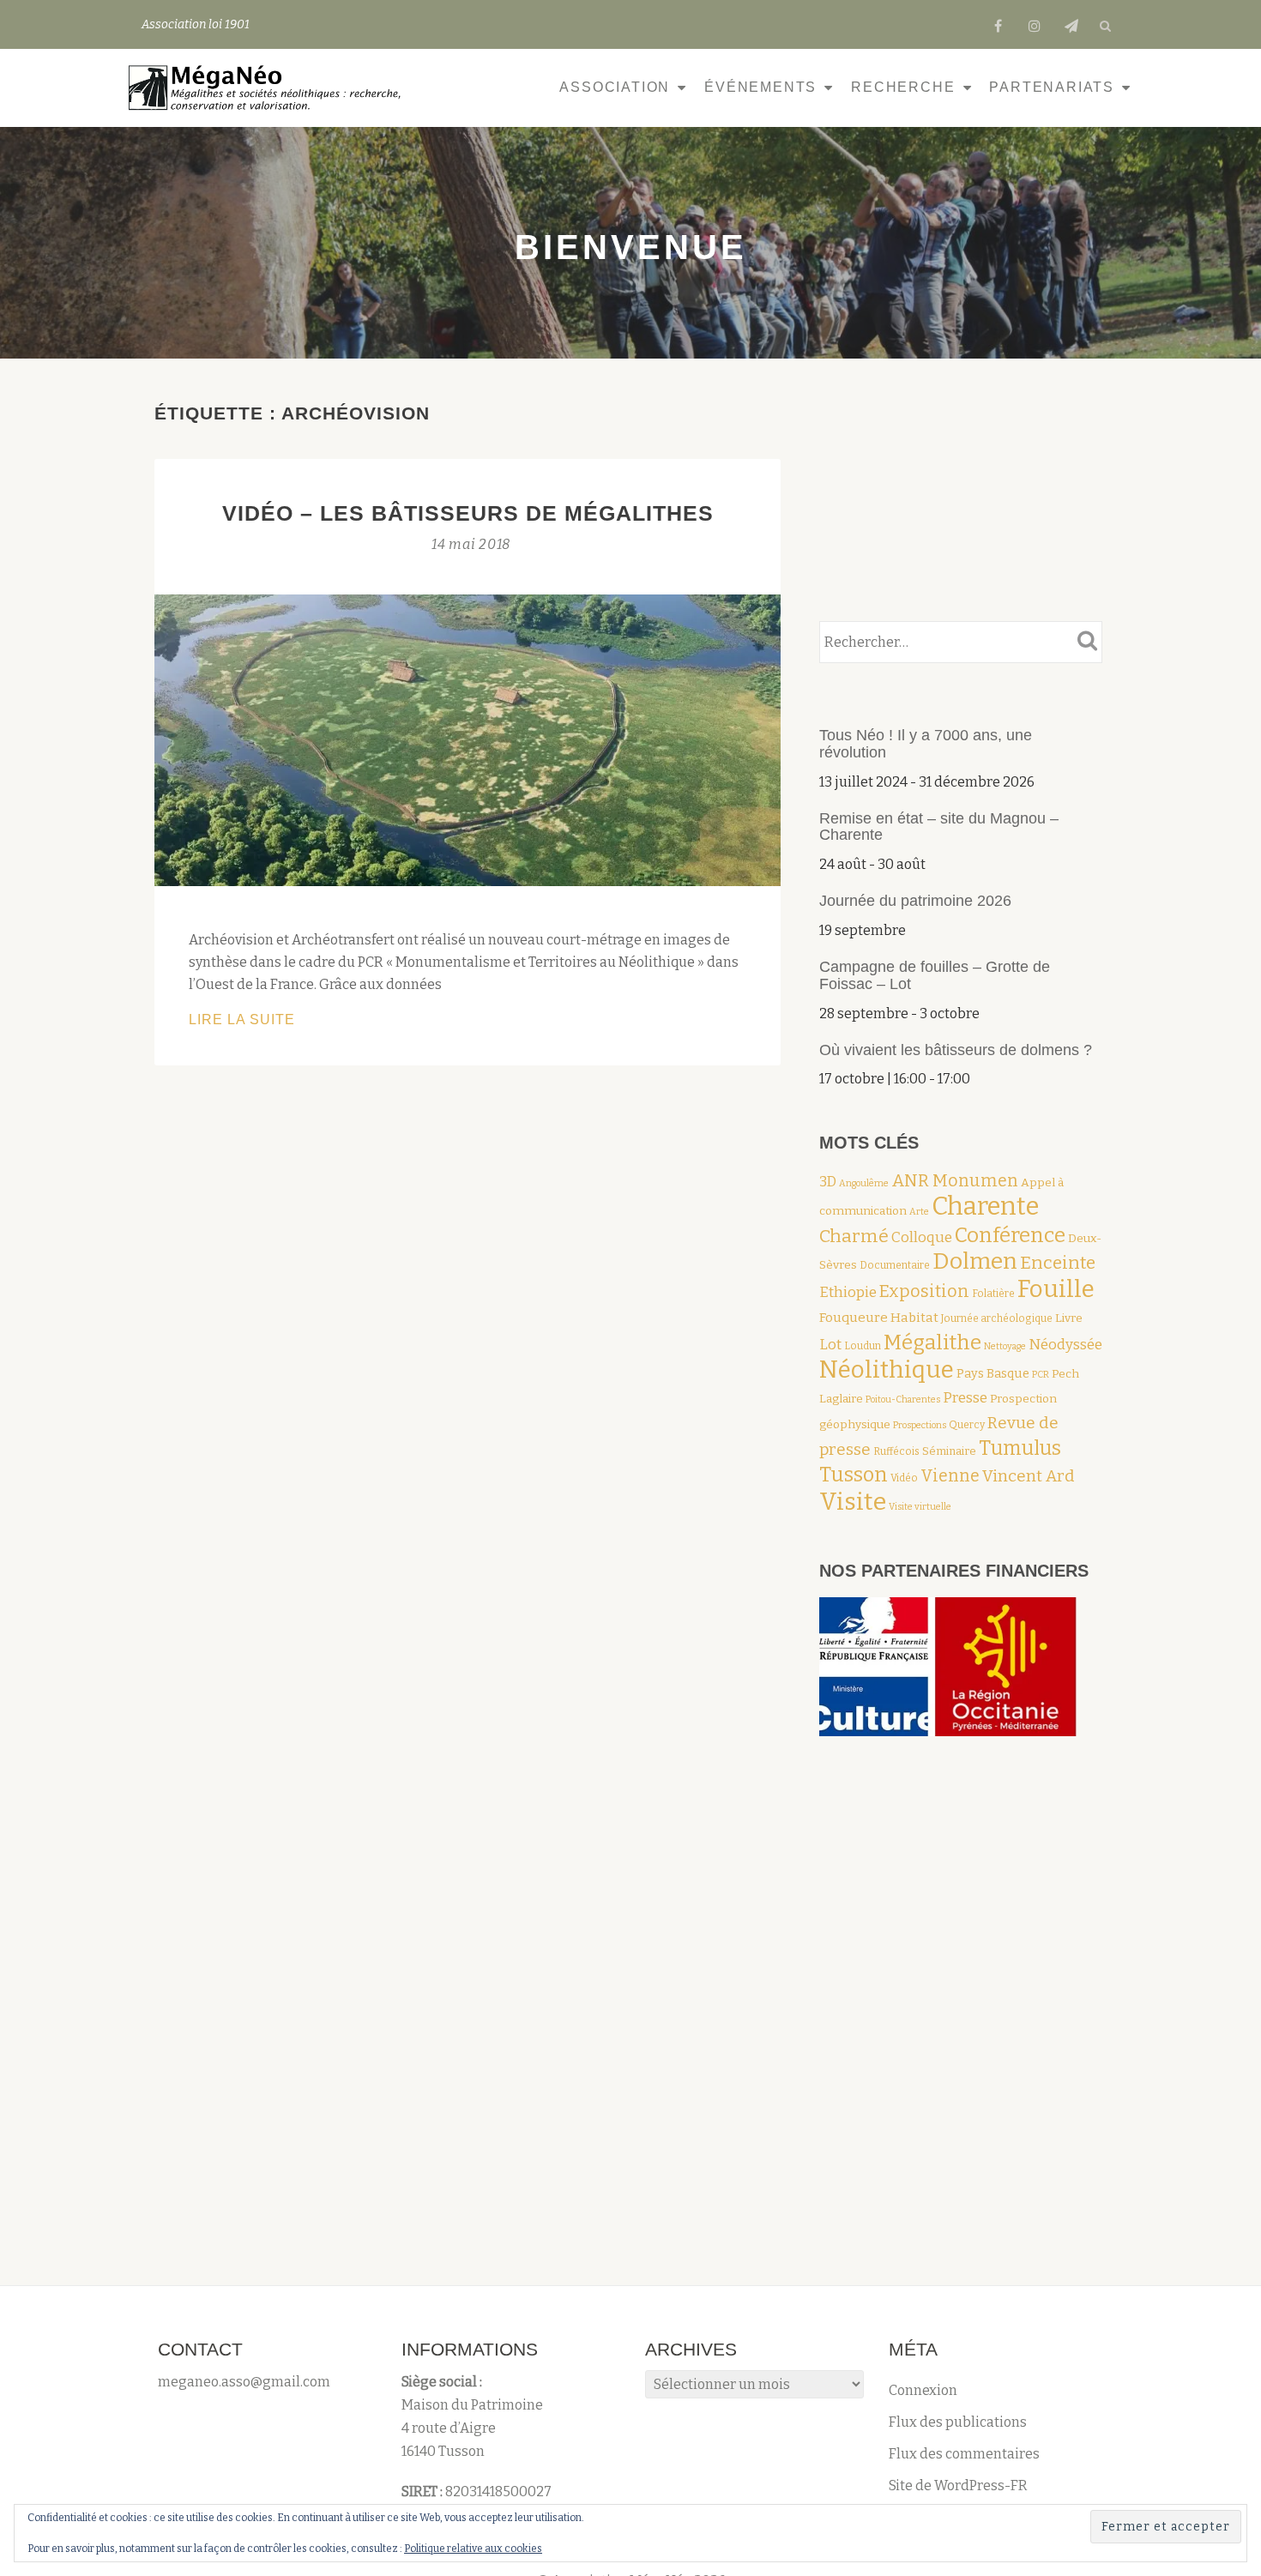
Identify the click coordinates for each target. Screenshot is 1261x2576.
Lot (830, 1344)
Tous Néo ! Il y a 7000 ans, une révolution (926, 744)
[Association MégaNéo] (269, 87)
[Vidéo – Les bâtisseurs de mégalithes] (468, 739)
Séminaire (949, 1451)
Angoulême (864, 1183)
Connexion (923, 2390)
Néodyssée (1065, 1344)
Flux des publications (958, 2422)
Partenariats (1052, 87)
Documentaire (895, 1265)
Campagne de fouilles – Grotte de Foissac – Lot (935, 975)
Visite (853, 1502)
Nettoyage (1005, 1346)
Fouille (1056, 1289)
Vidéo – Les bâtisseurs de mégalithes (468, 513)
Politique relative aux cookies (473, 2549)
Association (615, 87)
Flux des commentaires (964, 2454)
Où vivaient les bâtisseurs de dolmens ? (956, 1050)
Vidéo (904, 1478)
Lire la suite (290, 1021)
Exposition (924, 1291)
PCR (1041, 1375)
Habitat (914, 1318)
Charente (985, 1207)
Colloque (922, 1237)
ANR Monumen (955, 1181)
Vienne (950, 1476)
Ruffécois (896, 1451)
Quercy (967, 1425)
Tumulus (1020, 1448)
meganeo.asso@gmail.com (244, 2382)
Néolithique (887, 1369)
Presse (965, 1397)
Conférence (1010, 1235)
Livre (1069, 1318)
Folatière (993, 1294)
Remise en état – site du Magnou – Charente (939, 827)
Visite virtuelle (920, 1507)
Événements (760, 87)
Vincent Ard (1029, 1476)
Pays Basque (993, 1373)
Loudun (863, 1346)
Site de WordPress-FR (958, 2486)
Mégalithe (932, 1342)
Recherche (903, 87)
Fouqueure (854, 1318)
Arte (919, 1212)
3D (828, 1182)
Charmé (854, 1236)
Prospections (920, 1425)
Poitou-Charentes (903, 1400)
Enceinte (1058, 1263)
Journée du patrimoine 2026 (915, 901)
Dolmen (975, 1261)
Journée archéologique (997, 1318)
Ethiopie (848, 1292)
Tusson (854, 1475)
